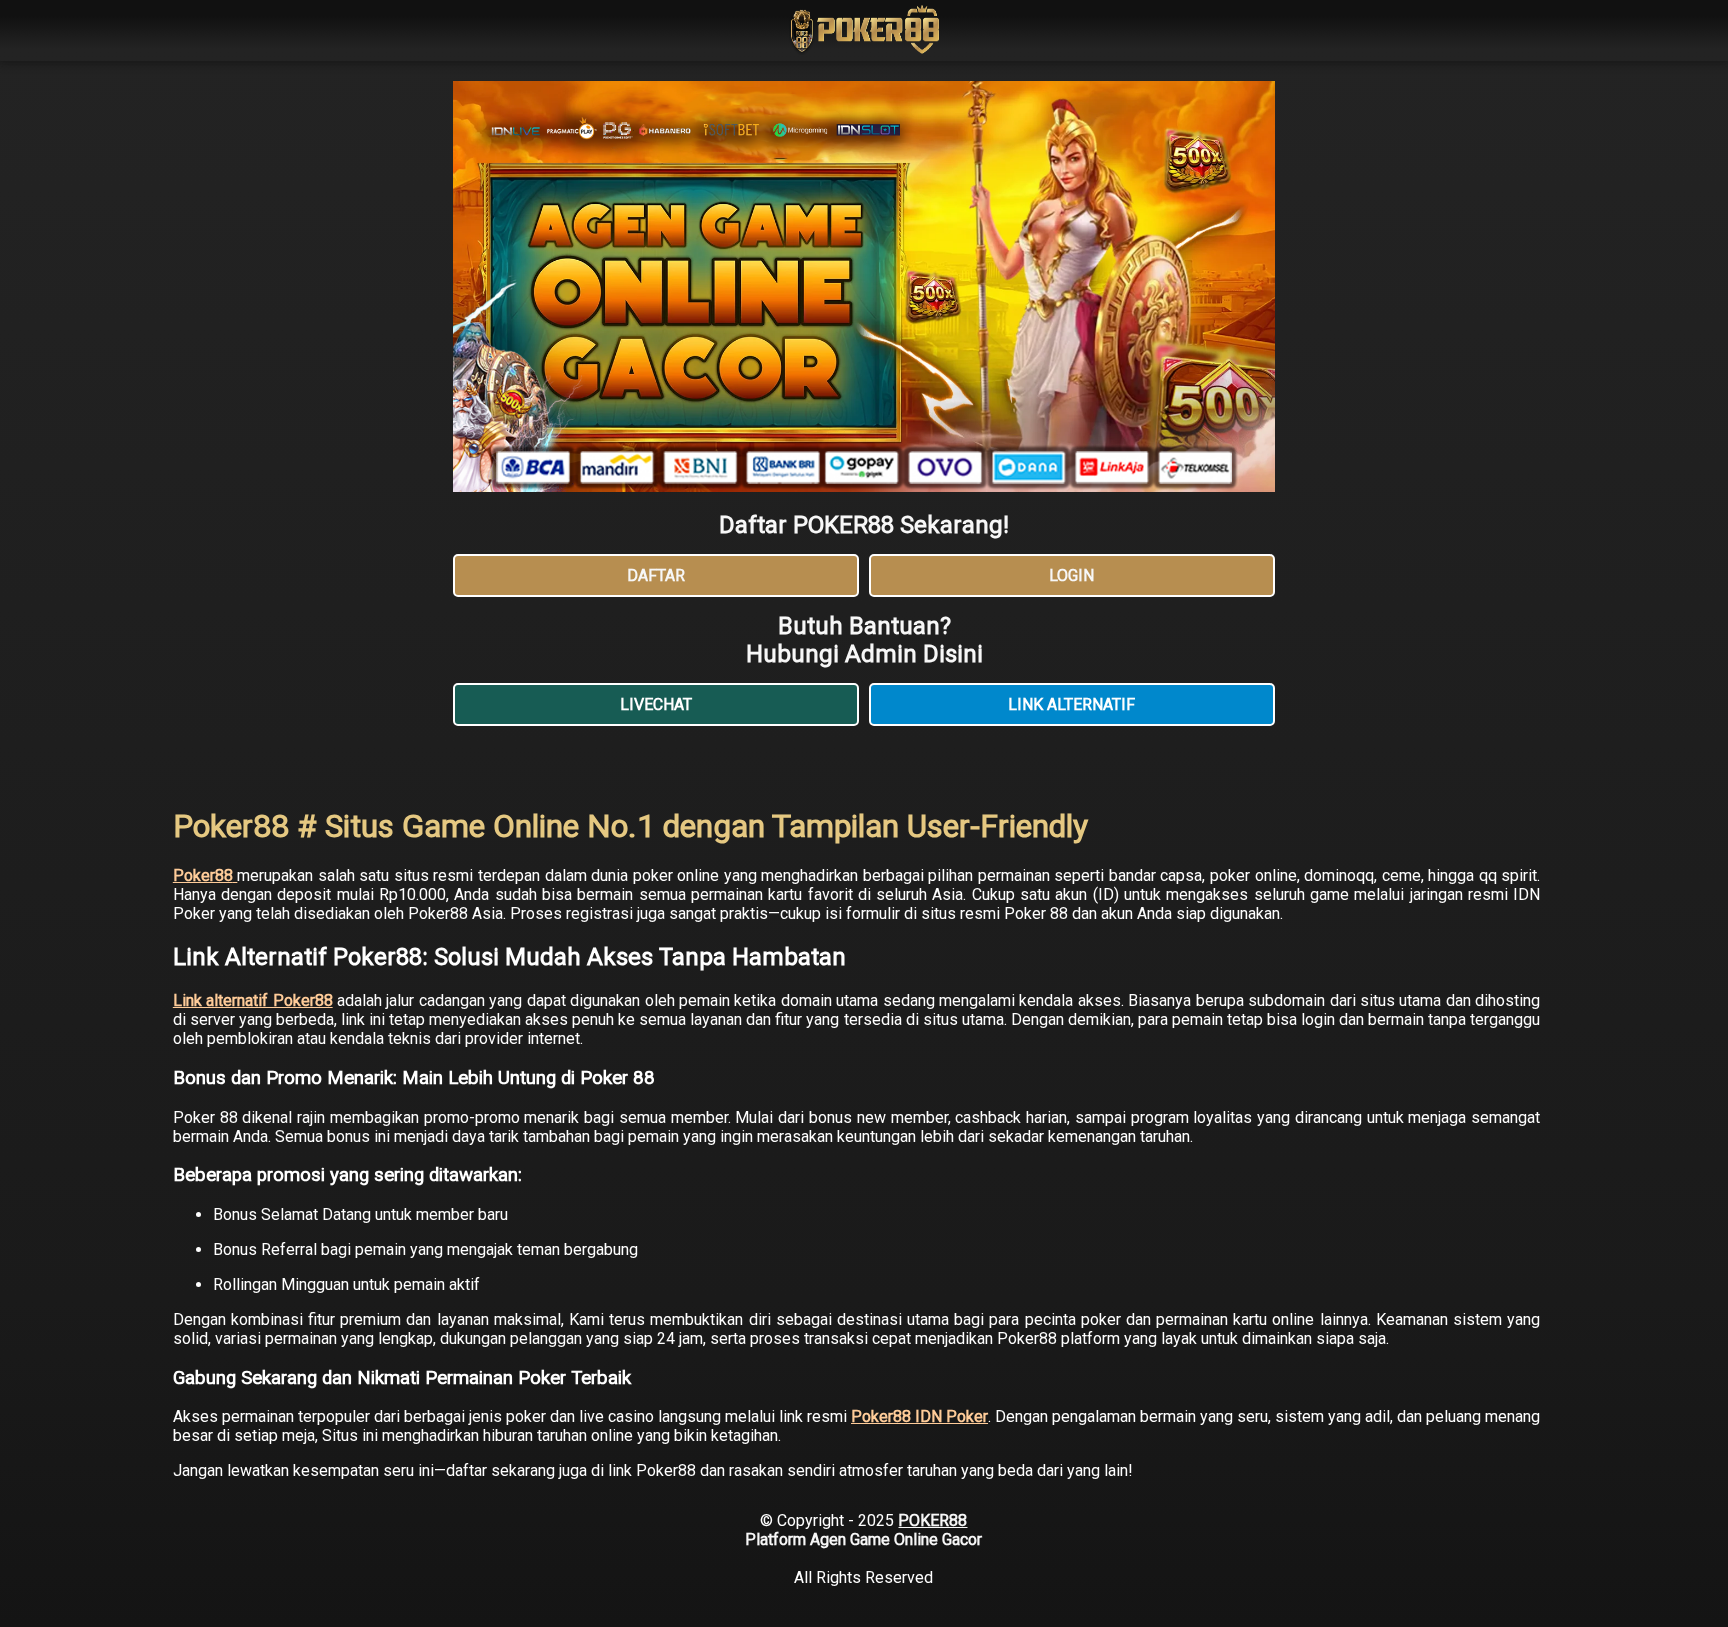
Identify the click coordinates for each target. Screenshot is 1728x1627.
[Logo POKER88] (864, 32)
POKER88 (932, 1520)
